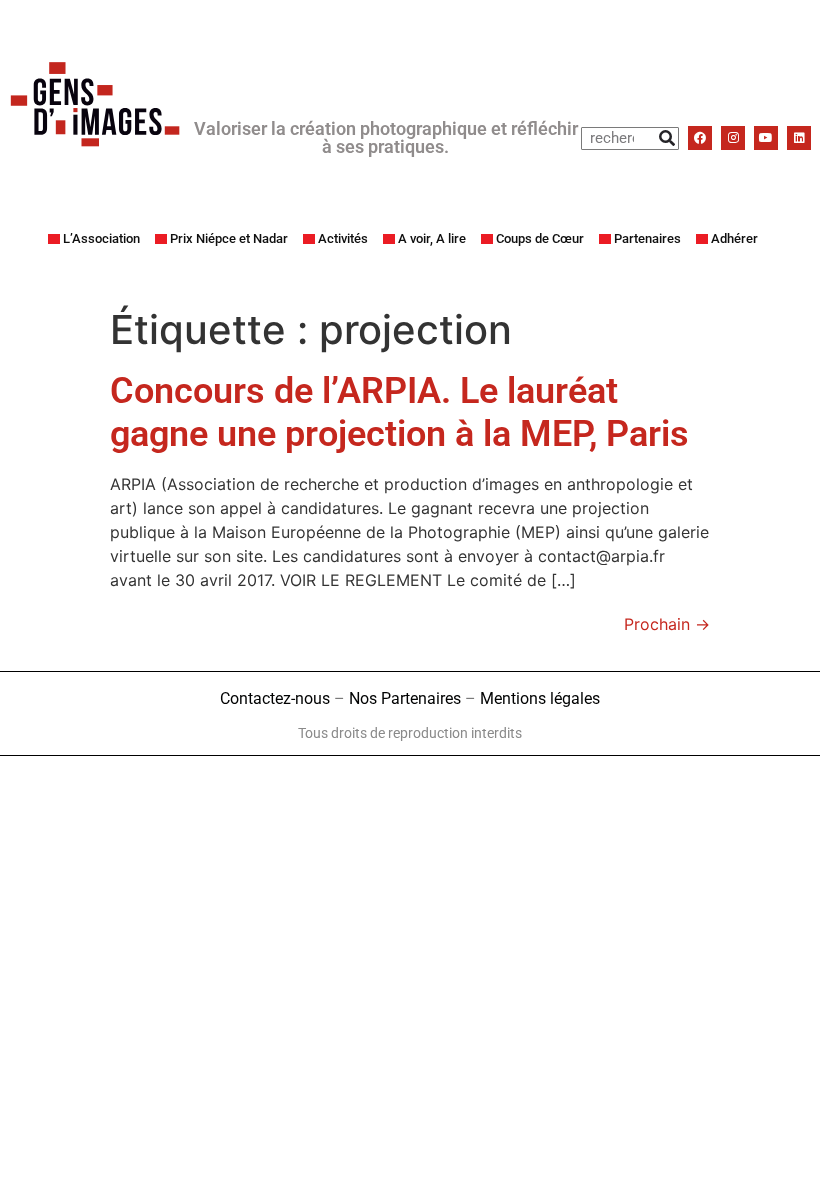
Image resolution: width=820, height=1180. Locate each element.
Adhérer (734, 238)
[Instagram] (733, 138)
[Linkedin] (799, 138)
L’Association (101, 238)
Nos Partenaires (405, 698)
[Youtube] (766, 138)
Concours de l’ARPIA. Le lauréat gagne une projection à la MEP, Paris (399, 412)
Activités (343, 238)
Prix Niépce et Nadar (229, 238)
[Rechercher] (666, 138)
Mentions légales (540, 698)
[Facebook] (700, 138)
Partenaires (647, 238)
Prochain (667, 624)
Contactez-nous (275, 698)
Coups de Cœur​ (540, 238)
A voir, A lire (432, 238)
